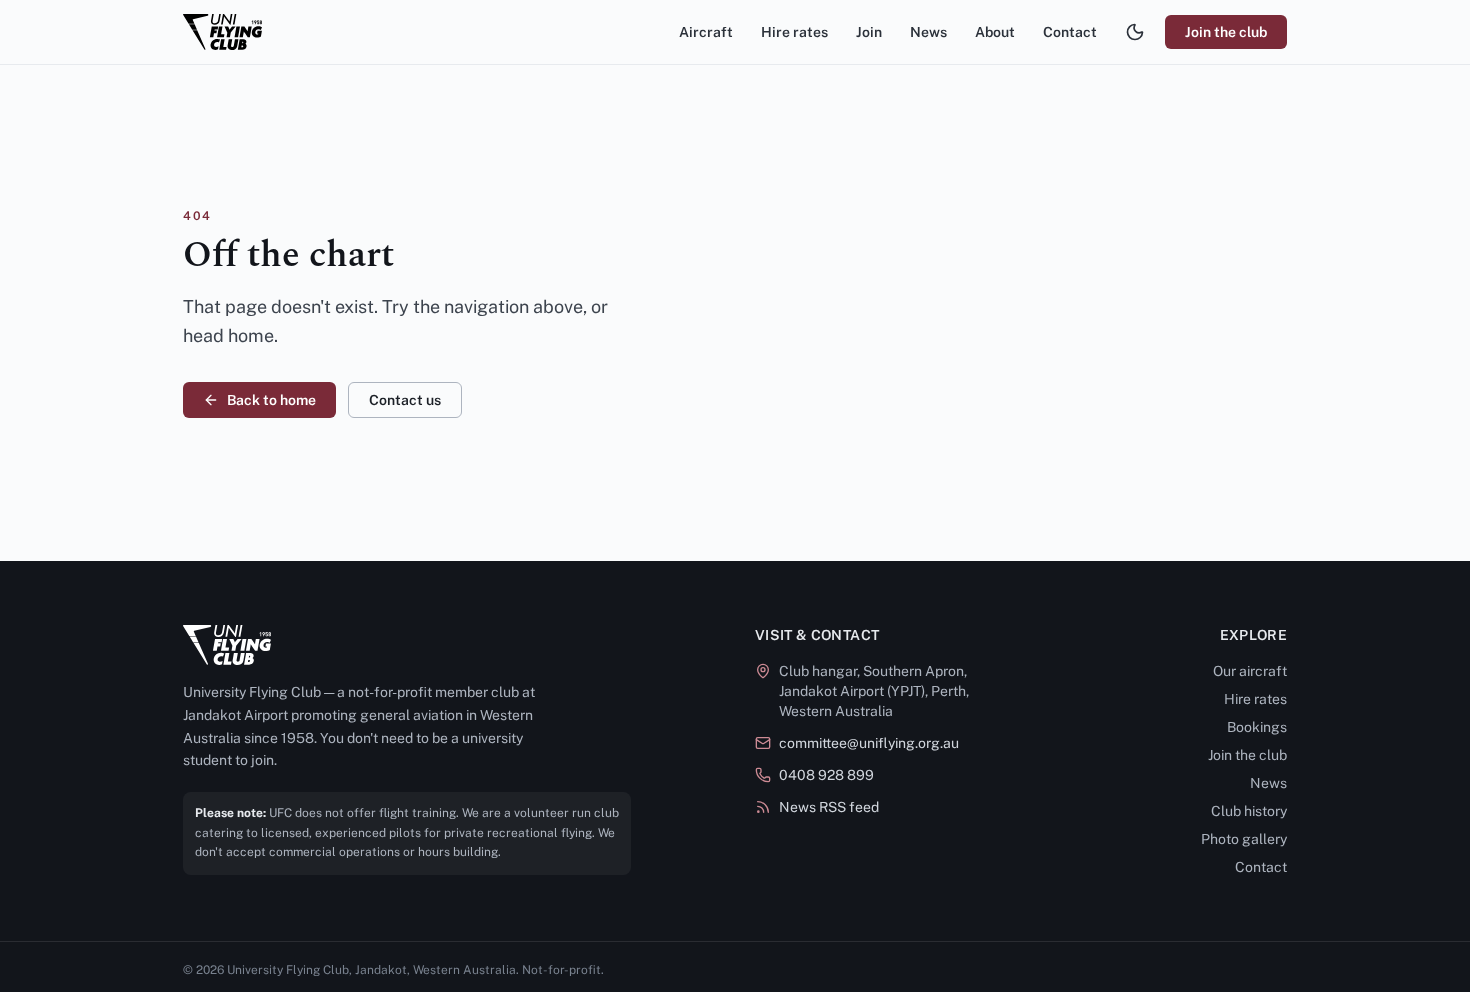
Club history (1249, 811)
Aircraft (706, 32)
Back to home (271, 400)
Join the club (1226, 32)
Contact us (405, 400)
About (995, 32)
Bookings (1257, 727)
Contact (1070, 32)
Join (869, 32)
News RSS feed (829, 807)
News (928, 32)
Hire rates (794, 32)
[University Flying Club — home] (222, 32)
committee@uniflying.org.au (869, 743)
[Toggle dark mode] (1135, 32)
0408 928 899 (826, 775)
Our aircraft (1250, 671)
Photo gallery (1244, 839)
